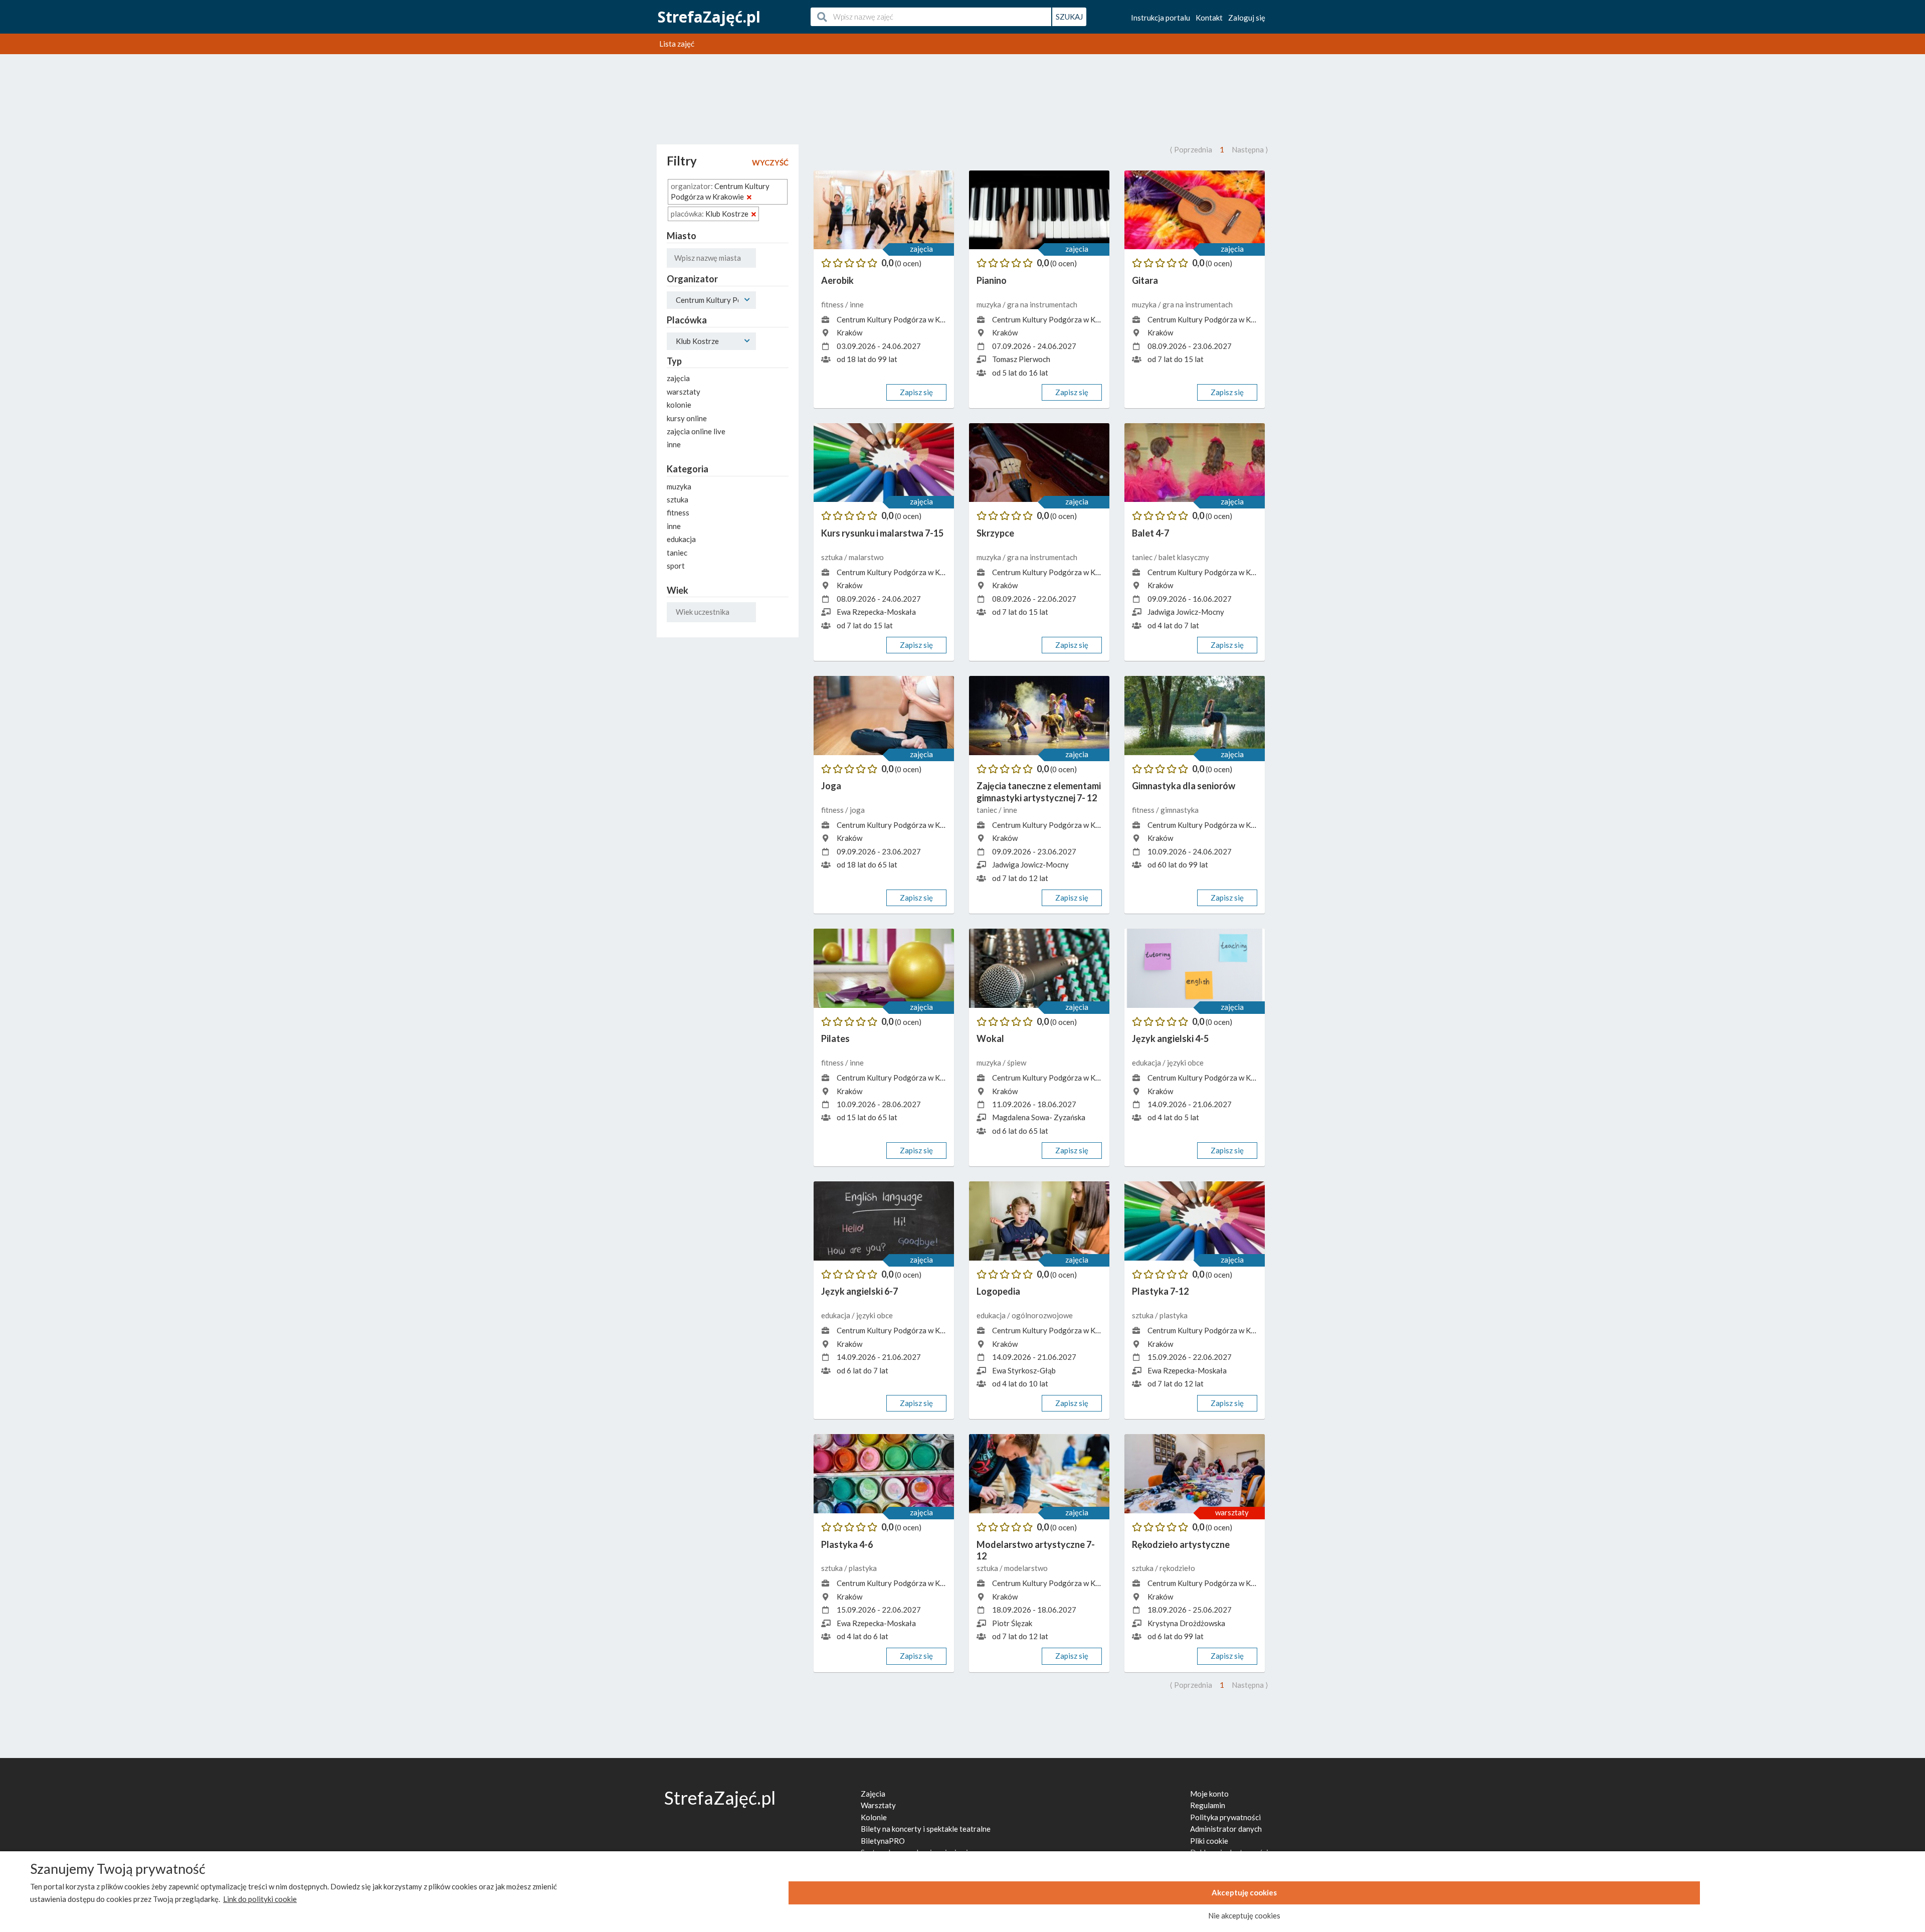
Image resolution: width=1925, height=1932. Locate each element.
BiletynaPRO (883, 1841)
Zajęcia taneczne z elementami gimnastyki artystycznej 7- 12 (1039, 792)
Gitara (1145, 280)
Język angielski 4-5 (1170, 1038)
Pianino (992, 280)
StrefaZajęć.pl (709, 17)
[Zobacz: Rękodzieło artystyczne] (1195, 1474)
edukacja (1147, 1063)
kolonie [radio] (679, 405)
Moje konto (1209, 1794)
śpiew (1017, 1063)
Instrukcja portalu (1161, 18)
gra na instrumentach (1042, 304)
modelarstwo (1026, 1568)
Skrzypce (995, 533)
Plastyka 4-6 (847, 1544)
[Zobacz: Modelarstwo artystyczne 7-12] (1039, 1474)
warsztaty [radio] (684, 392)
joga (857, 810)
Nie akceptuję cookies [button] (1244, 1915)
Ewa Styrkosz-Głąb (1024, 1370)
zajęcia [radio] (678, 378)
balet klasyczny (1184, 557)
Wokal (990, 1038)
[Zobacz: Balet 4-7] (1195, 463)
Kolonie (874, 1817)
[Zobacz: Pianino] (1039, 210)
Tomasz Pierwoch (1021, 359)
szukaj (1069, 17)
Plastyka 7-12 (1160, 1291)
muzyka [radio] (679, 486)
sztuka (833, 557)
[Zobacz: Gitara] (1195, 210)
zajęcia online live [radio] (696, 431)
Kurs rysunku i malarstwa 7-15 (882, 533)
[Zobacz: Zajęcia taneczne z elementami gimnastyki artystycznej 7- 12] (1039, 716)
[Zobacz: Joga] (884, 716)
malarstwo (866, 557)
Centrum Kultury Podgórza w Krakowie (902, 319)
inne (857, 304)
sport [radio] (676, 566)
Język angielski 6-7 (859, 1291)
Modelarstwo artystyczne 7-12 (1036, 1550)
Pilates (835, 1038)
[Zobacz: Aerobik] (884, 210)
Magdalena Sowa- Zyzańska (1039, 1117)
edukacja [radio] (681, 539)
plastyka (1174, 1315)
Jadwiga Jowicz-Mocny (1186, 612)
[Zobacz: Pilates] (884, 968)
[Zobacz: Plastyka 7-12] (1195, 1221)
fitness (833, 304)
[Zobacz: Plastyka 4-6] (884, 1474)
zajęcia (921, 249)
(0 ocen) (908, 263)
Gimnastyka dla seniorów (1184, 786)
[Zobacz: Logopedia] (1039, 1221)
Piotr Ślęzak (1012, 1623)
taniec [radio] (677, 553)
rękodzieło (1177, 1568)
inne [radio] (674, 444)
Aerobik (837, 280)
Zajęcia (873, 1794)
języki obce (1185, 1063)
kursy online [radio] (687, 418)
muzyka (990, 304)
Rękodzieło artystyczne (1181, 1544)
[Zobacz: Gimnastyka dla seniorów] (1195, 716)
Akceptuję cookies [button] (1244, 1892)
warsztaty (1232, 1512)
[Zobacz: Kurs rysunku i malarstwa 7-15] (884, 463)
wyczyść (770, 162)
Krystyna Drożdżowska (1186, 1623)
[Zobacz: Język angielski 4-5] (1195, 968)
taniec (1143, 557)
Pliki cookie (1209, 1841)
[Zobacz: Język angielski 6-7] (884, 1221)
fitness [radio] (678, 512)
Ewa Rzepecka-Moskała (876, 612)
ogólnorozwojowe (1042, 1315)
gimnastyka (1180, 810)
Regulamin (1208, 1805)
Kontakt (1209, 18)
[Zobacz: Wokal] (1039, 968)
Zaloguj (1247, 18)
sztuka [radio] (678, 499)
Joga (831, 786)
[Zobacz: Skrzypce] (1039, 463)
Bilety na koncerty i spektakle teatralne (926, 1829)
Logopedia (998, 1291)
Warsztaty (878, 1805)
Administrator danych (1226, 1829)
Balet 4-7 (1150, 533)
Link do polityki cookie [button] (260, 1899)
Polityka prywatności (1225, 1817)
